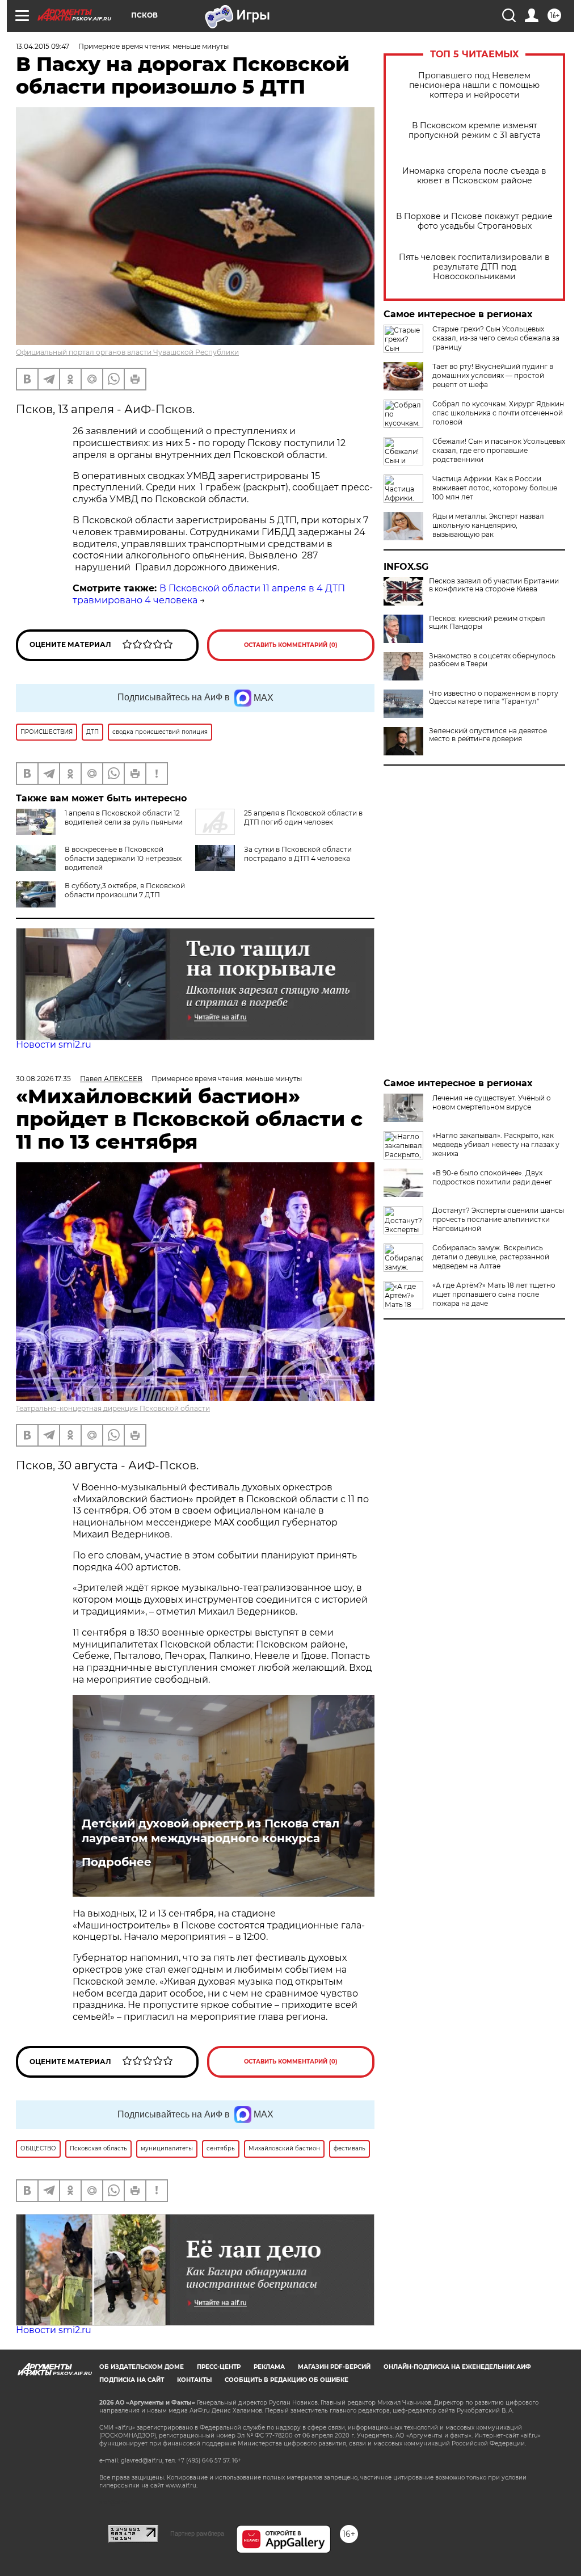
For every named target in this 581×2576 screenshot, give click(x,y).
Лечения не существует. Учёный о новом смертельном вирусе (492, 1102)
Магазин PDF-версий (334, 2367)
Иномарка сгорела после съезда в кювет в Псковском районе (474, 176)
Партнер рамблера (197, 2533)
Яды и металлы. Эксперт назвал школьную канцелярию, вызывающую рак (488, 525)
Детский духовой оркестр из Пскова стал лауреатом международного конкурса (210, 1831)
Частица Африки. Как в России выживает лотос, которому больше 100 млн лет (495, 488)
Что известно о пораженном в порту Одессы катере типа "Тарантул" (494, 697)
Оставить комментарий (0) (291, 645)
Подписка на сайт (132, 2380)
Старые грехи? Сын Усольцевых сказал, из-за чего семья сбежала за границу (496, 338)
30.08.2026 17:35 (43, 1079)
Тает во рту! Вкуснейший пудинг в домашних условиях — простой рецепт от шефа (493, 375)
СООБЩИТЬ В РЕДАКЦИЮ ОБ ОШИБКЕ (287, 2380)
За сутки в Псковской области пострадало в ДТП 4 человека (298, 854)
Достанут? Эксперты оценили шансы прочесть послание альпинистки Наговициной (498, 1219)
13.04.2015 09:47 (43, 46)
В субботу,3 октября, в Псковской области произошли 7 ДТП (125, 890)
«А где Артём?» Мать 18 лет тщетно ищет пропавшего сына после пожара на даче (494, 1294)
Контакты (194, 2380)
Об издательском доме (142, 2367)
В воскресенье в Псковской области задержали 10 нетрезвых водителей (123, 858)
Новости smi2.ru (54, 1045)
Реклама (269, 2367)
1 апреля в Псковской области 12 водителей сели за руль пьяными (124, 818)
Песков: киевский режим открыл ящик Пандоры (487, 623)
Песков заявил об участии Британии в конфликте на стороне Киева (494, 585)
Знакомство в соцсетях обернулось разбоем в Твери (492, 660)
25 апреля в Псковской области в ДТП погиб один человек (303, 818)
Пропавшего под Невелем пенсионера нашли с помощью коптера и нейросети (474, 85)
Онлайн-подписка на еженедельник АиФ (457, 2367)
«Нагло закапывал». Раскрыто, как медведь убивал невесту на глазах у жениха (496, 1144)
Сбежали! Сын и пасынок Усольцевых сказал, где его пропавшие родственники (499, 450)
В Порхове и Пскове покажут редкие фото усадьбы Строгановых (474, 221)
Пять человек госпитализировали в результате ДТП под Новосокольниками (474, 267)
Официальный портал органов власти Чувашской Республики (127, 352)
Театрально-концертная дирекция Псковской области (113, 1408)
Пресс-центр (219, 2367)
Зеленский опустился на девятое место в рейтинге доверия (488, 735)
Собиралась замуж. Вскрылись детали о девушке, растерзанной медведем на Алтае (491, 1257)
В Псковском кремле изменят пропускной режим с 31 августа (475, 131)
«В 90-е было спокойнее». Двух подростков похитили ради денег (492, 1177)
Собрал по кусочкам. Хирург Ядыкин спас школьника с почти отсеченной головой (498, 413)
